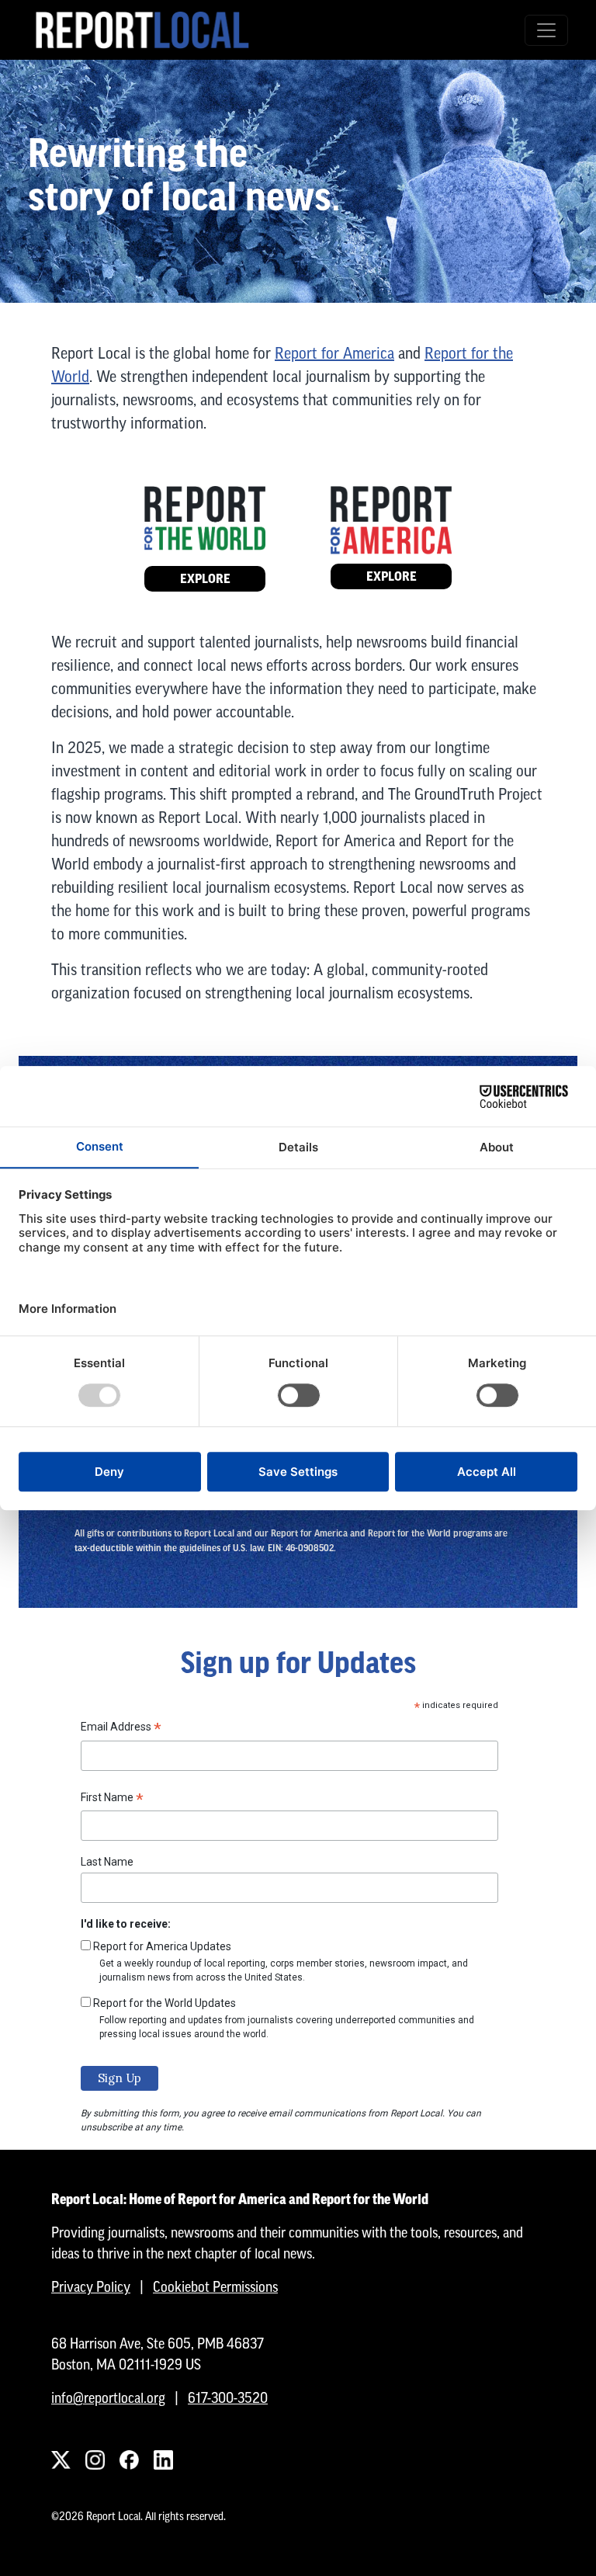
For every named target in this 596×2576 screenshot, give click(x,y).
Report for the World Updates (165, 2003)
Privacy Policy (91, 2287)
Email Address (121, 1729)
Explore (205, 579)
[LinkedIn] (163, 2460)
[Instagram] (95, 2460)
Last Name (107, 1862)
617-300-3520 (228, 2398)
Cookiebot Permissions (215, 2287)
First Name (112, 1800)
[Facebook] (129, 2460)
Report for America (334, 353)
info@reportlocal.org (108, 2398)
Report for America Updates (162, 1946)
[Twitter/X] (61, 2460)
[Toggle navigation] (546, 30)
